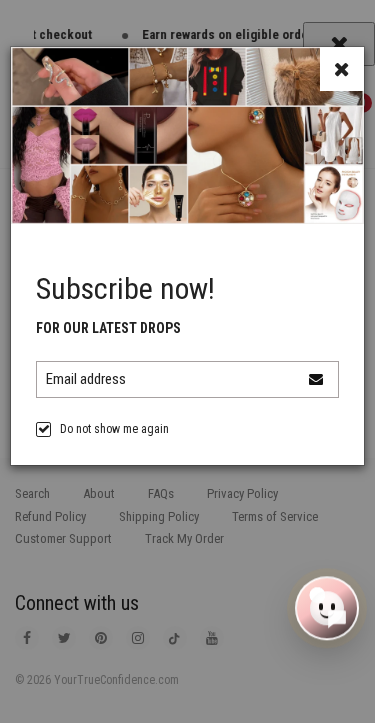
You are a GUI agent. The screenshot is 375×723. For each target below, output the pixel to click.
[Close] (342, 69)
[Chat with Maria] (327, 609)
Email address (86, 379)
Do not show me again (114, 429)
